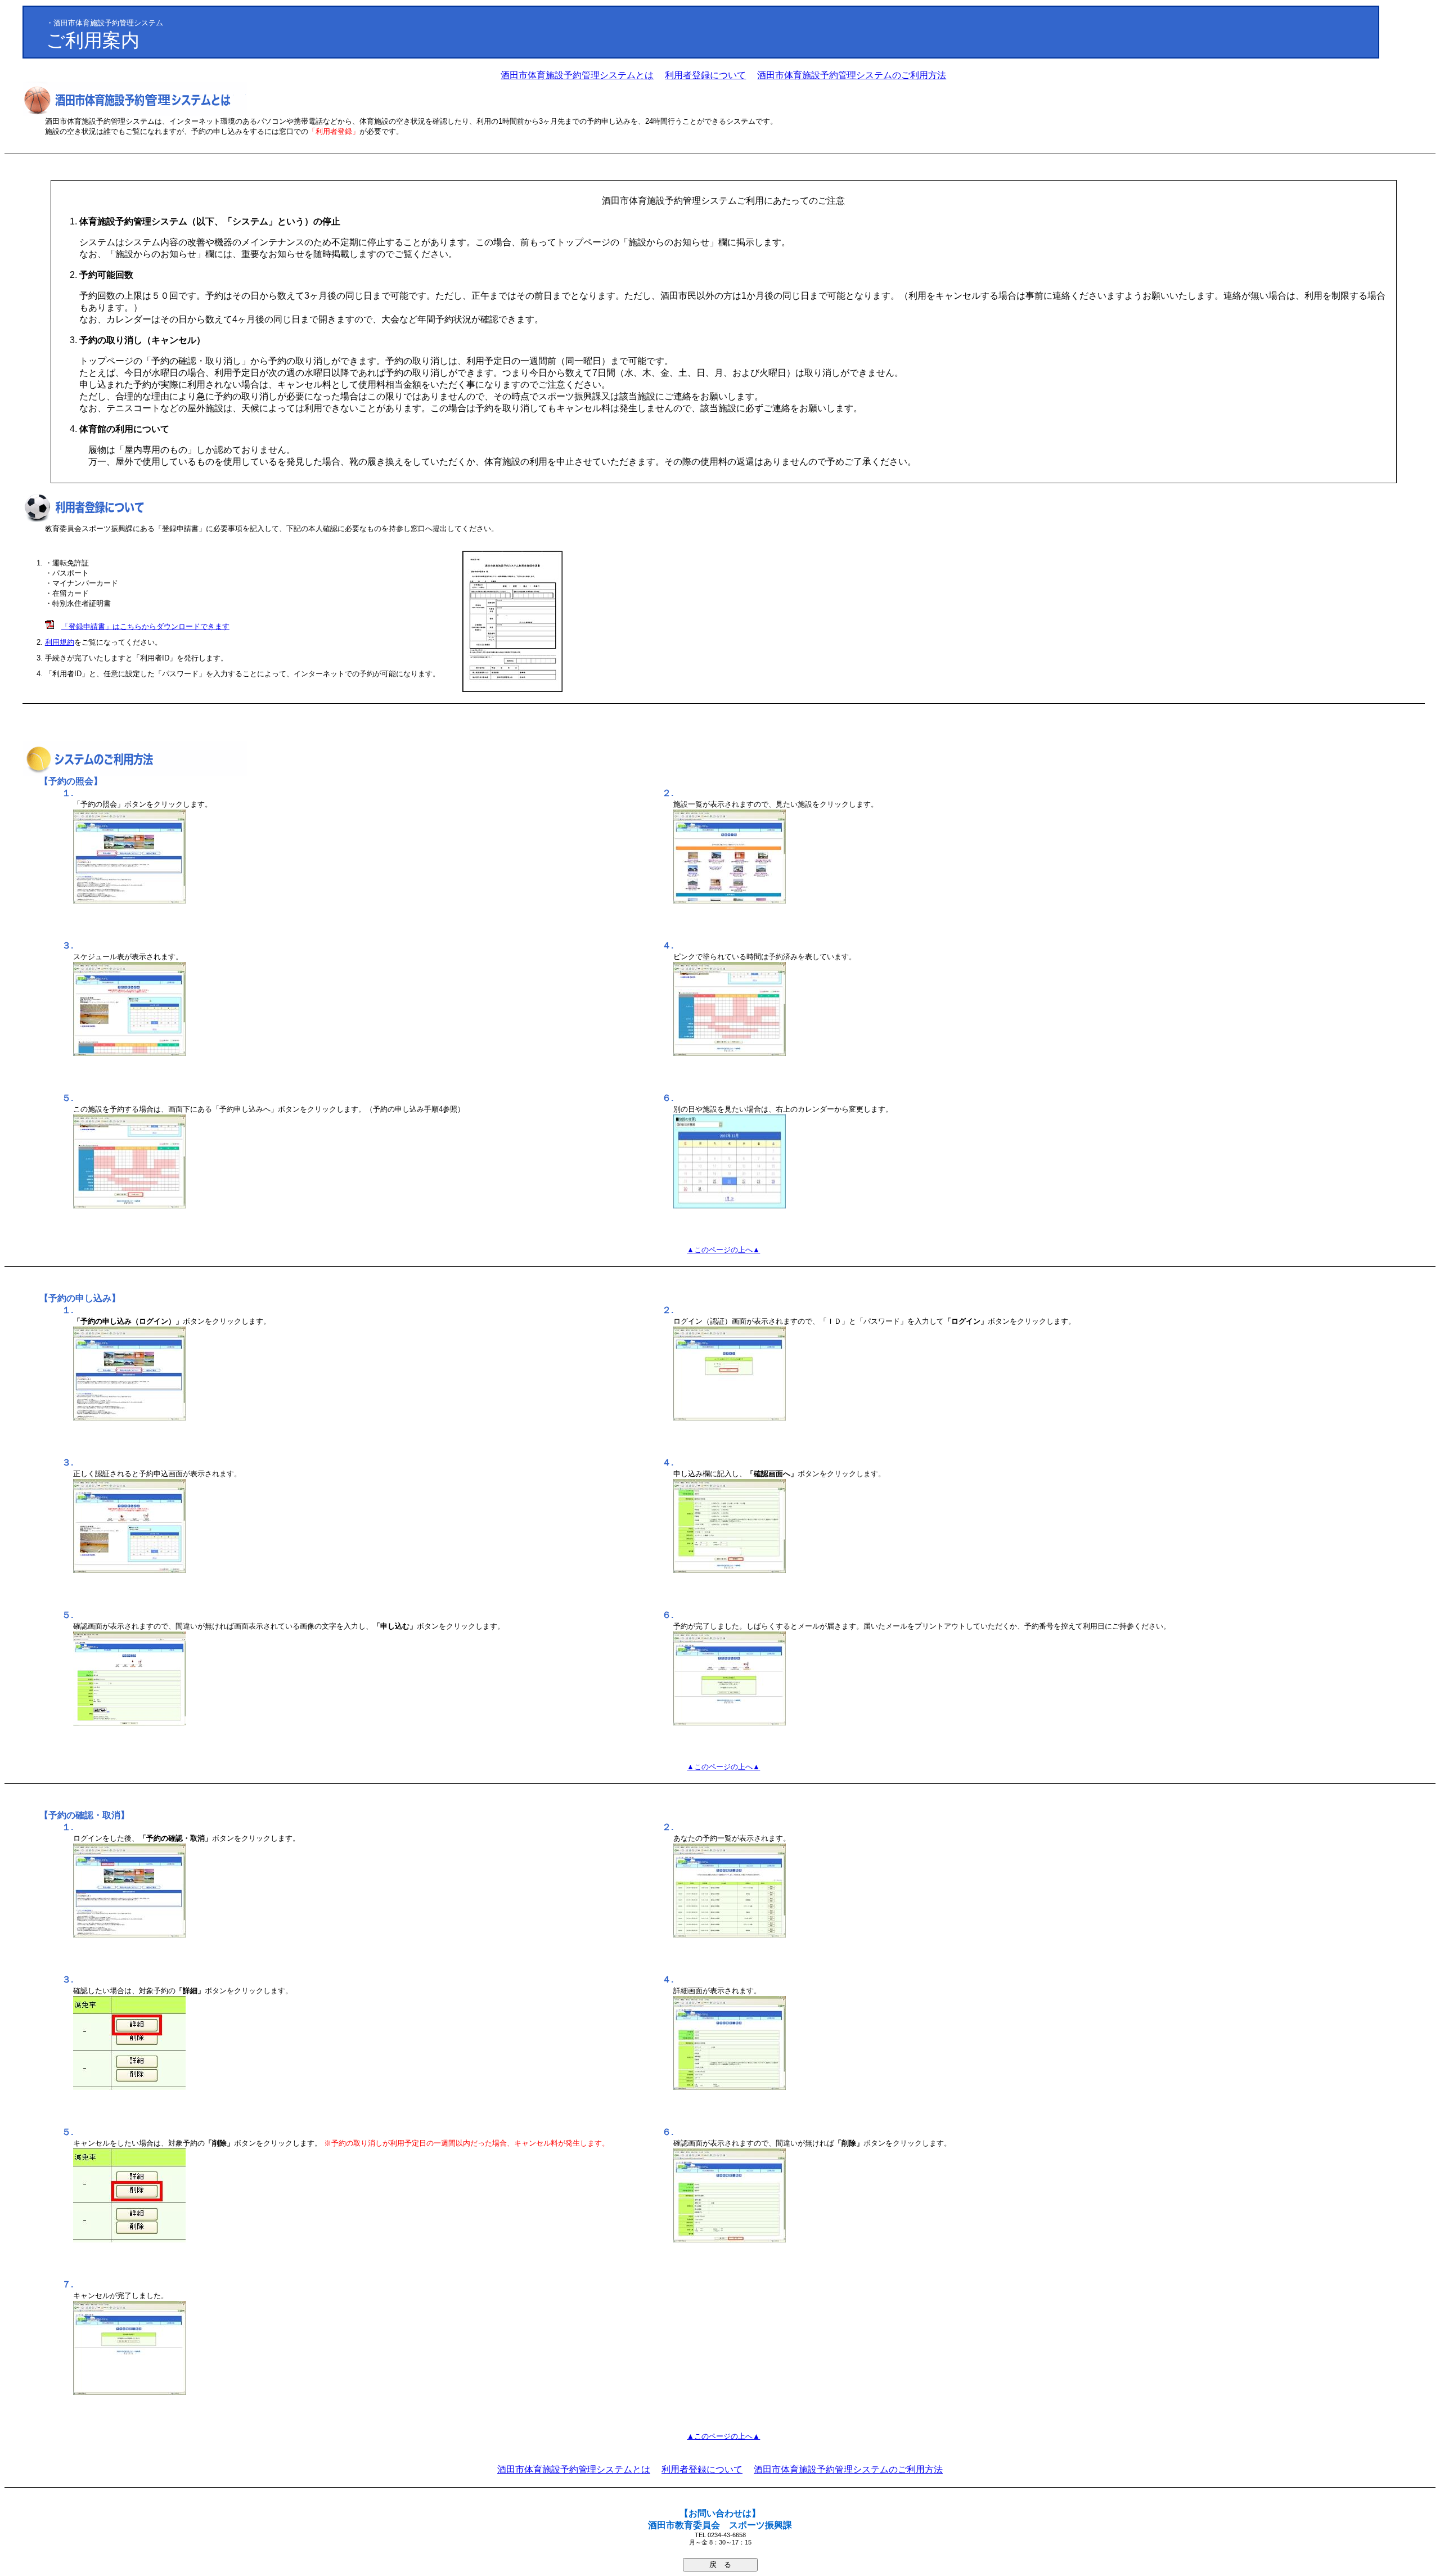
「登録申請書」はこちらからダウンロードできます (145, 626)
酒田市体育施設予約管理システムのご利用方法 (852, 75)
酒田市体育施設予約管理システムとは (577, 75)
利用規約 (60, 642)
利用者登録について (705, 75)
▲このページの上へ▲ (723, 1250)
